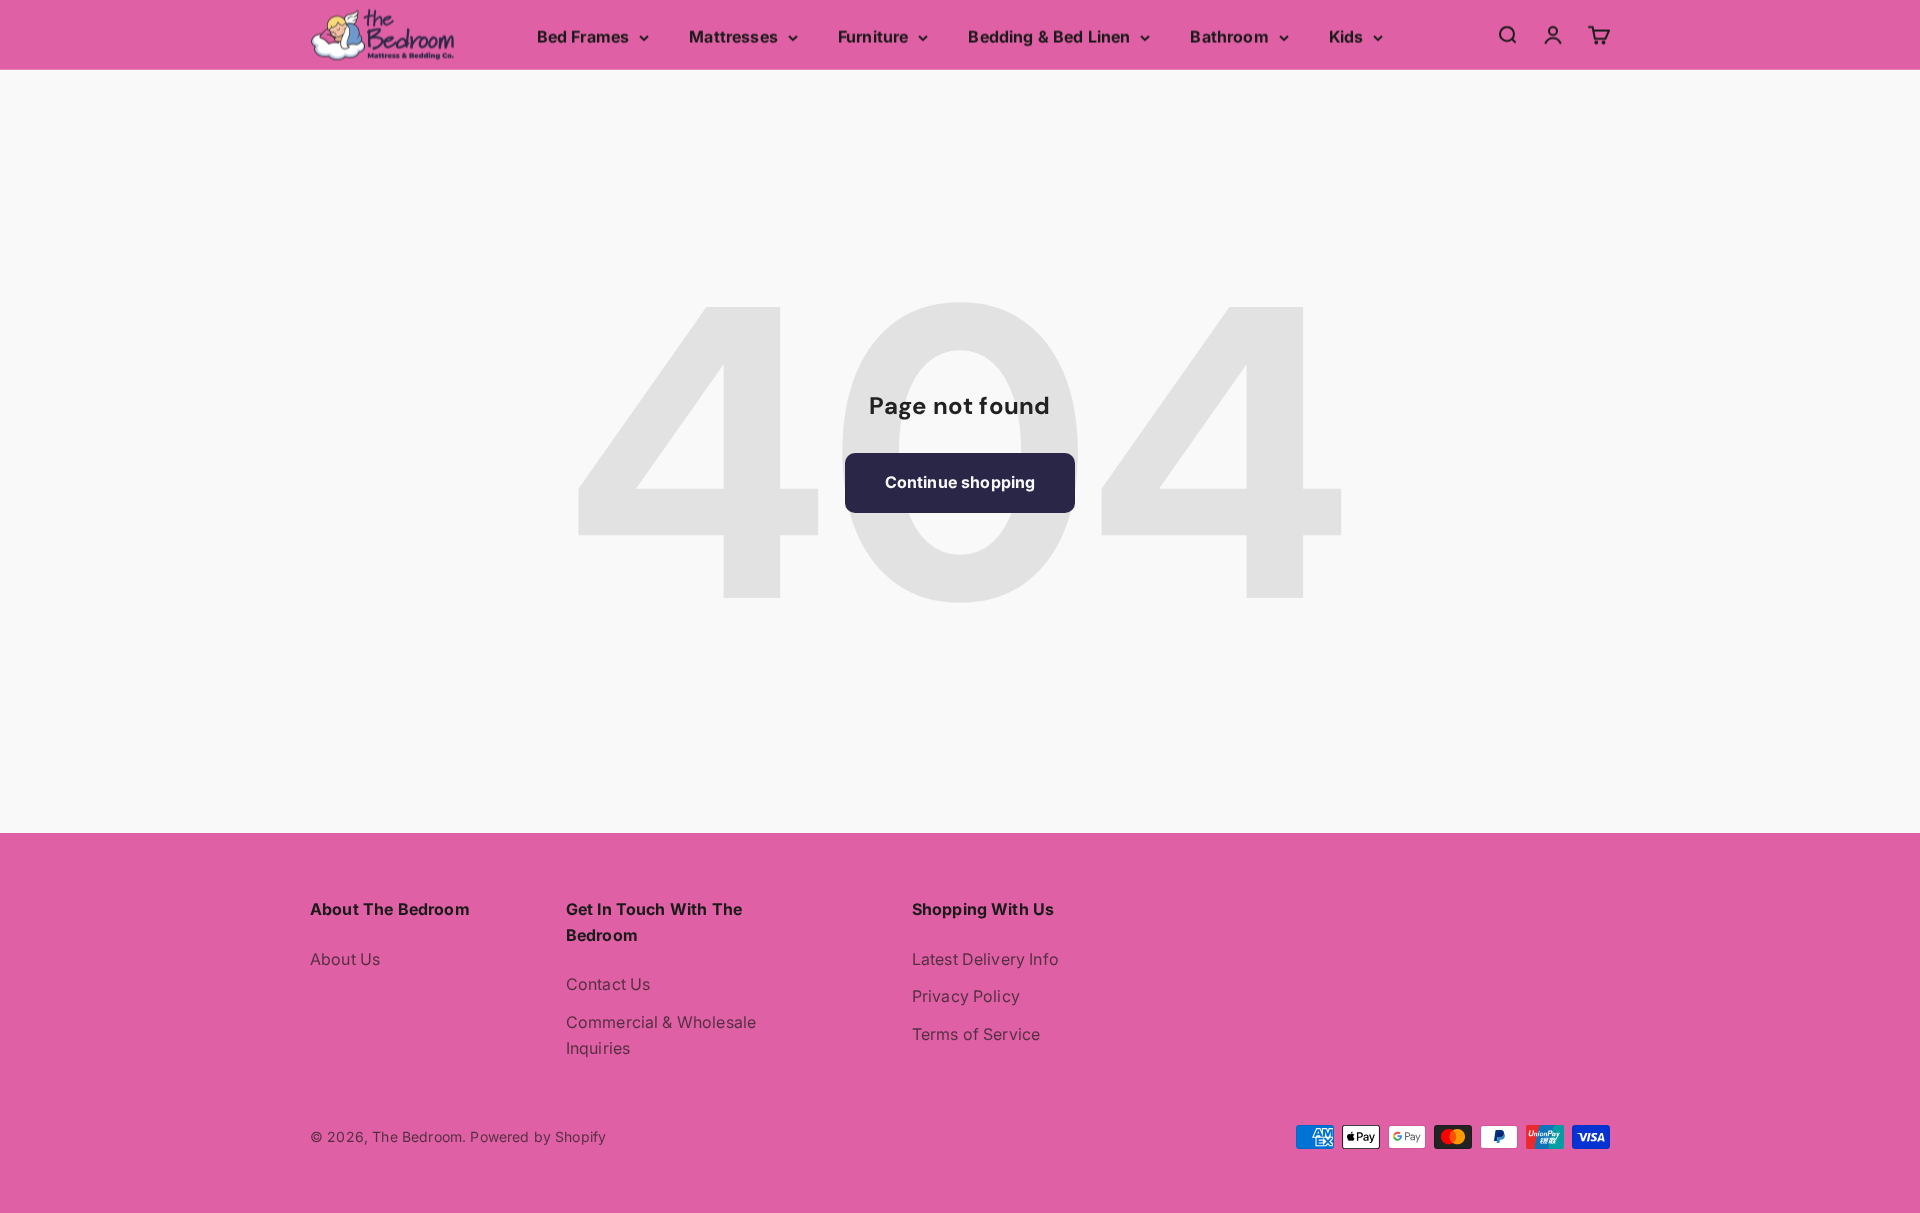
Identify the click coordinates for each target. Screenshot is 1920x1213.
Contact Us (608, 984)
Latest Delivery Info (985, 959)
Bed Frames (583, 37)
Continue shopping (960, 482)
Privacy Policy (966, 996)
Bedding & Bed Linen (1049, 37)
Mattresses (733, 37)
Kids (1346, 37)
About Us (345, 959)
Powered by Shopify (538, 1136)
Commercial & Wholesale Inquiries (661, 1035)
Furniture (873, 37)
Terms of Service (976, 1034)
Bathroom (1229, 37)
